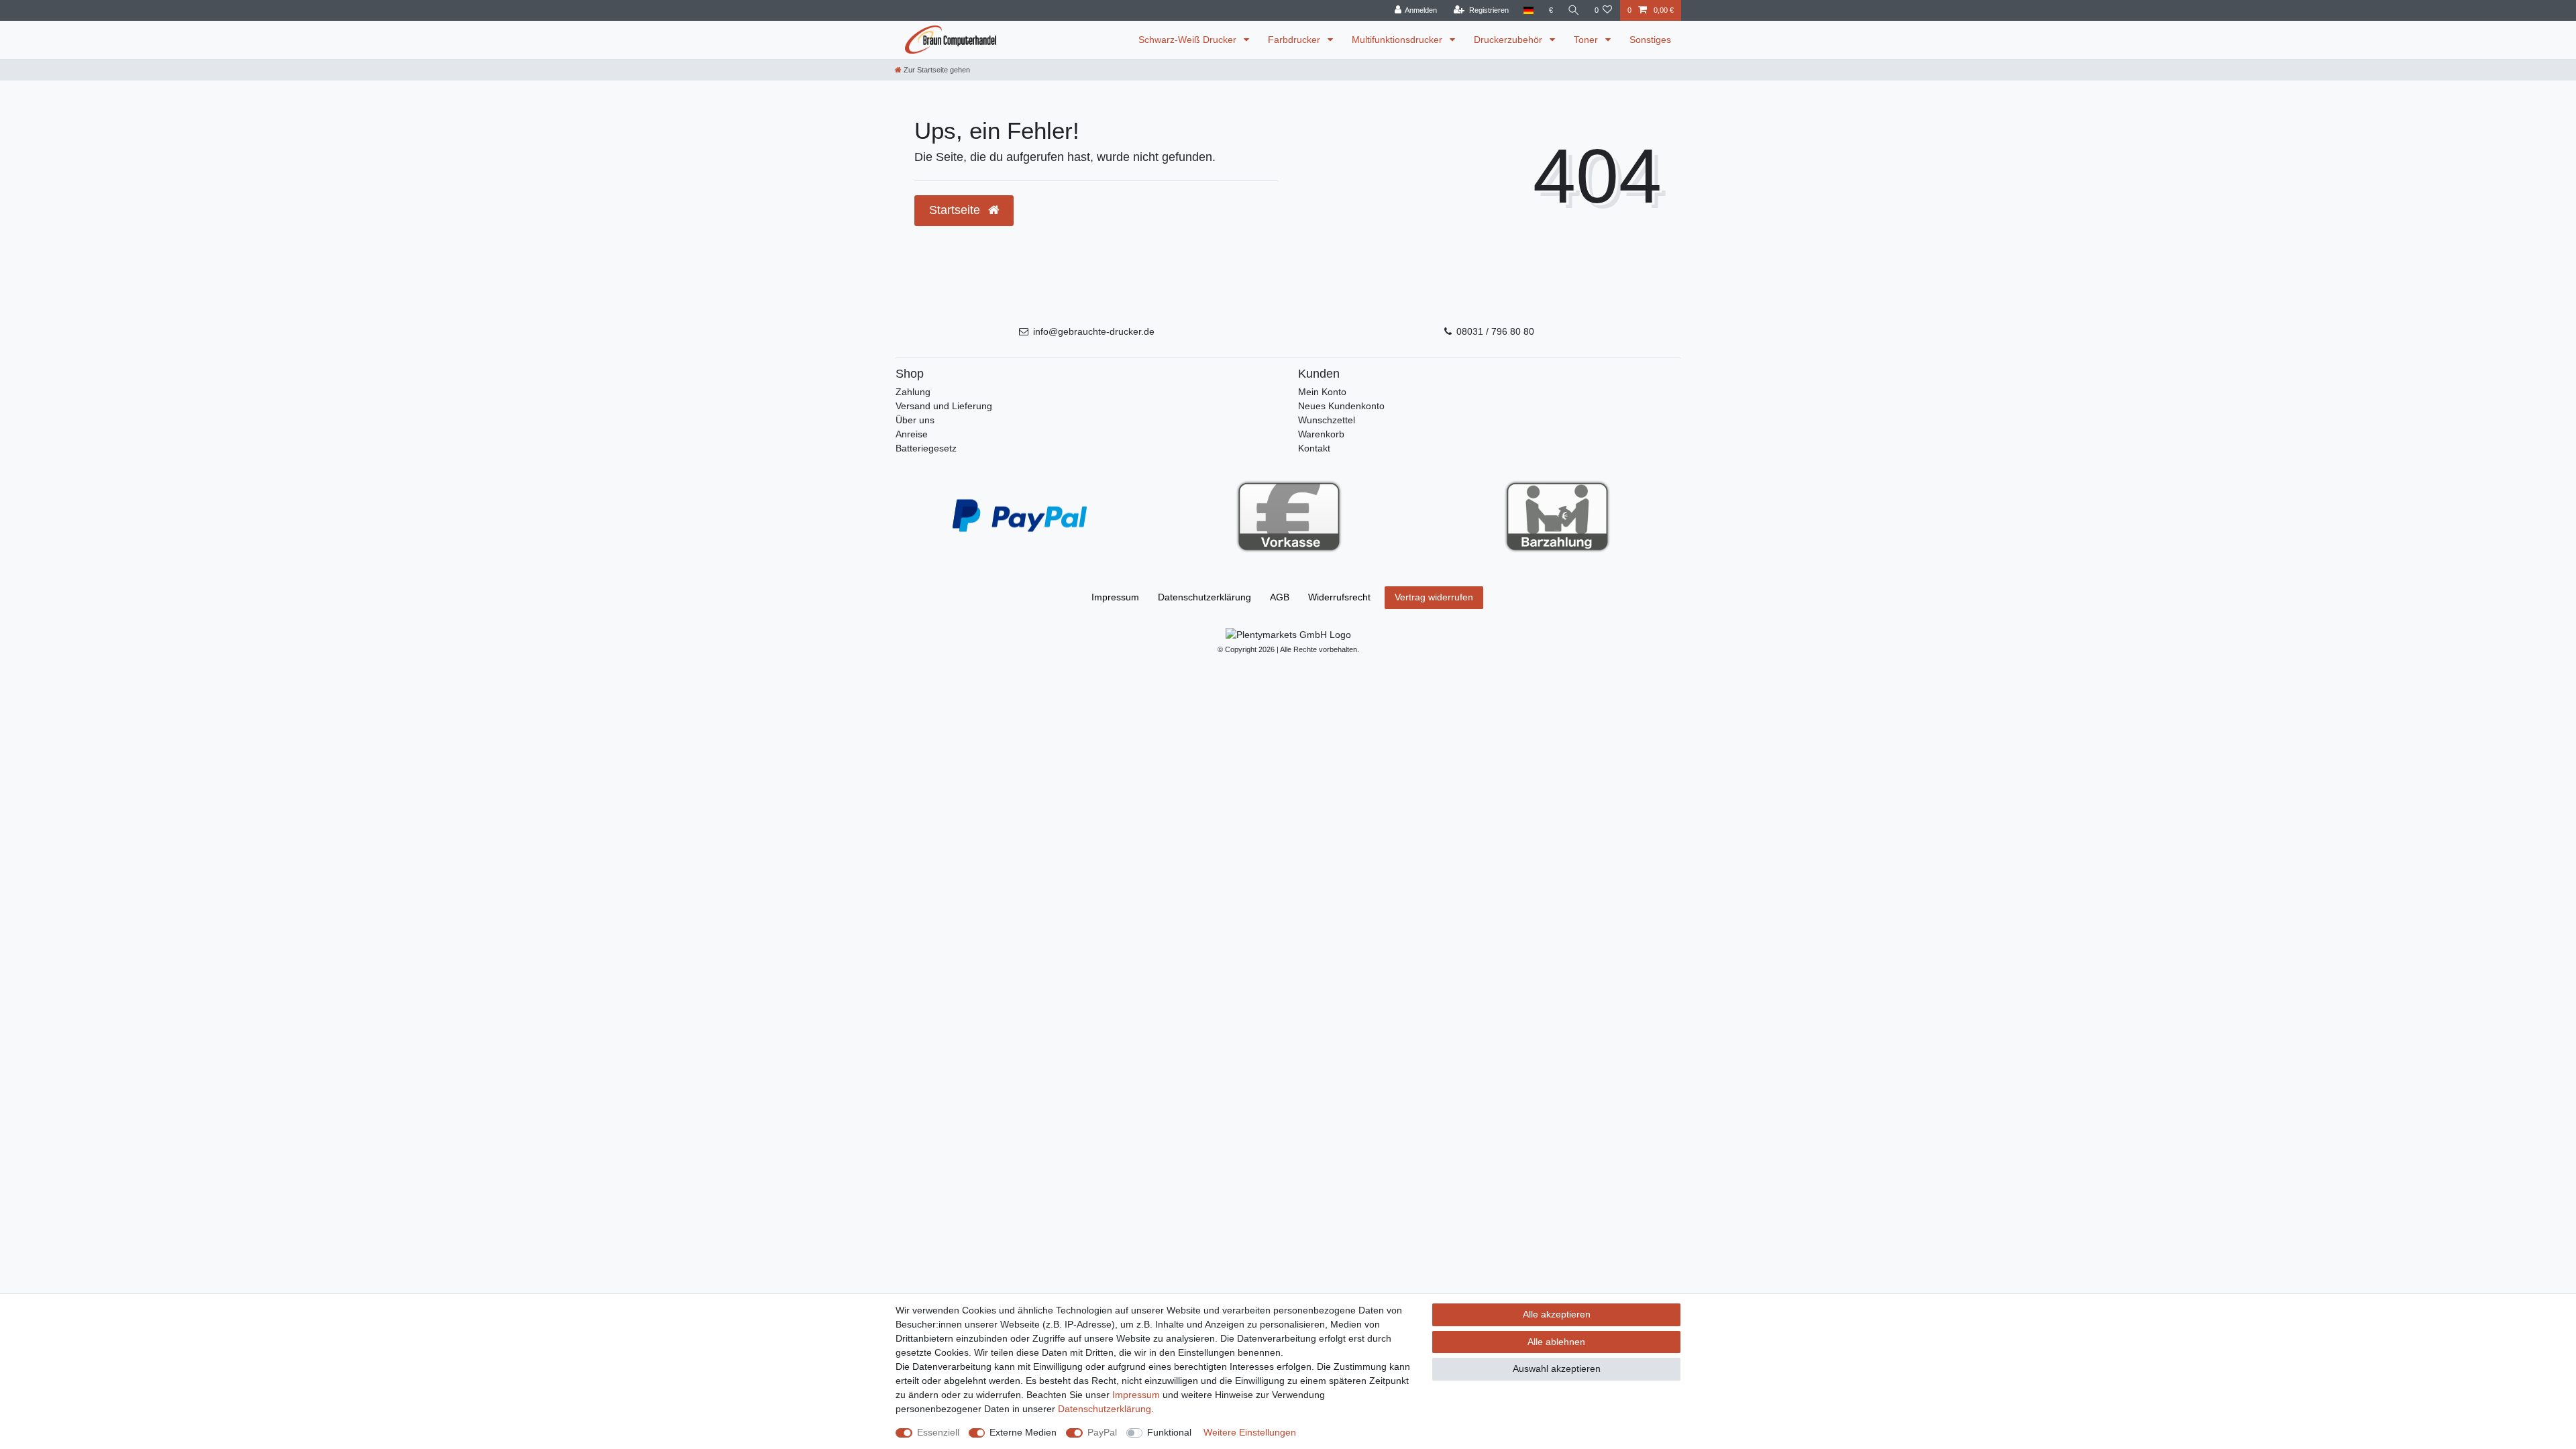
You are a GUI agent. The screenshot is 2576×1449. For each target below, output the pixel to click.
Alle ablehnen (1556, 1342)
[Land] (1528, 10)
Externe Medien (1023, 1432)
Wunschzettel (1327, 420)
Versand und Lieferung (944, 406)
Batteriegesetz (926, 448)
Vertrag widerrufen (1434, 597)
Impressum (1115, 597)
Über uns (915, 420)
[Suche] (1574, 10)
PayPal (1102, 1432)
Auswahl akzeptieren (1557, 1368)
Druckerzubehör (1509, 40)
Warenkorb (1321, 434)
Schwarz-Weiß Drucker (1189, 40)
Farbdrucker (1295, 40)
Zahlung (913, 392)
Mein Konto (1322, 392)
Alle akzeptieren (1557, 1314)
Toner (1587, 40)
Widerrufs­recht (1339, 597)
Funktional (1169, 1432)
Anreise (912, 434)
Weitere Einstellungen (1250, 1432)
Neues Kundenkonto (1341, 406)
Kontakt (1314, 448)
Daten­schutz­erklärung (1204, 597)
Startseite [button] (956, 210)
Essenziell (938, 1432)
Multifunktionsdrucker (1398, 40)
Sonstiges (1650, 40)
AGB (1280, 597)
